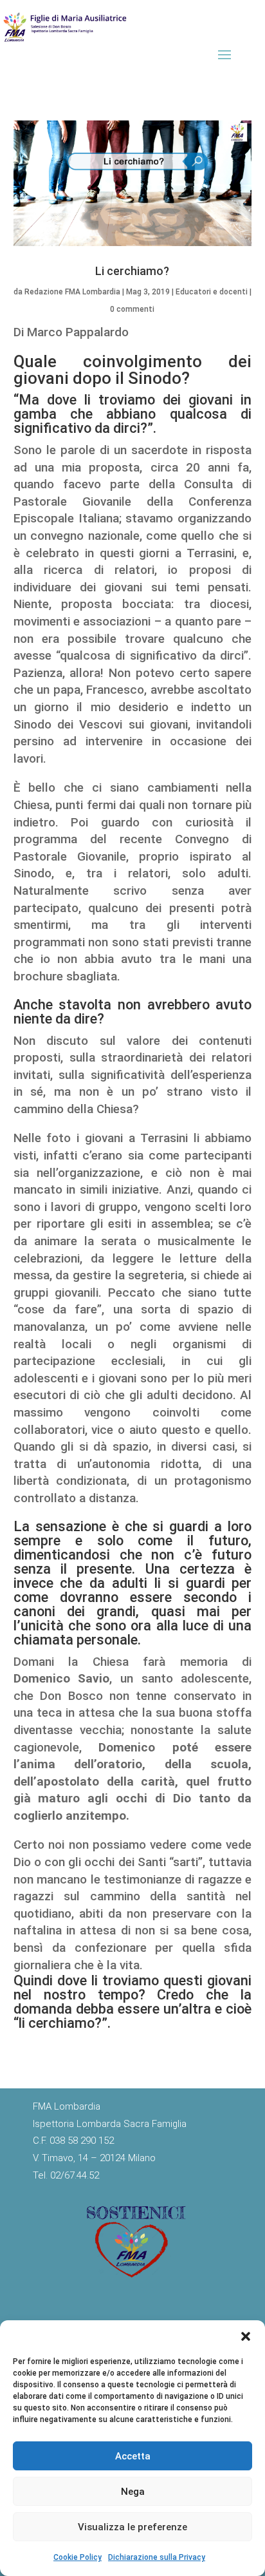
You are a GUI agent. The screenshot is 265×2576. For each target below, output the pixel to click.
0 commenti (132, 309)
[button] (246, 2336)
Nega (133, 2492)
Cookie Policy (78, 2557)
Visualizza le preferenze (132, 2527)
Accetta (133, 2456)
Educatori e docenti (212, 292)
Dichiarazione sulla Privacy (157, 2557)
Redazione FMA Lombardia (72, 292)
